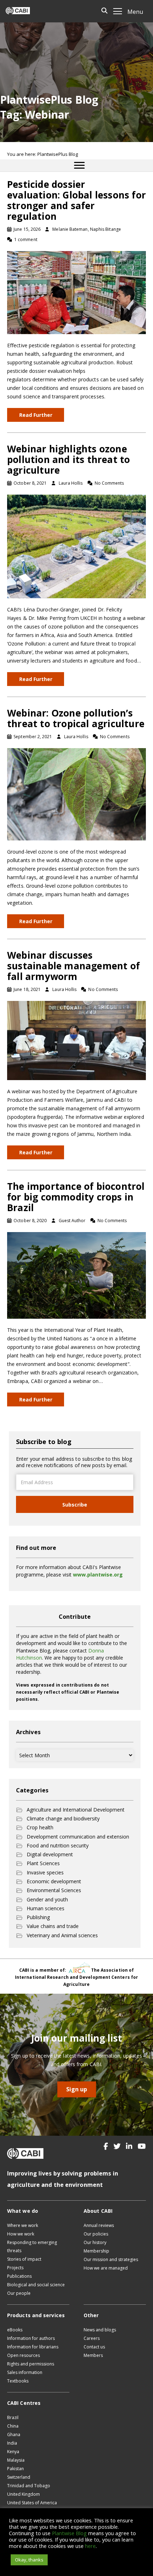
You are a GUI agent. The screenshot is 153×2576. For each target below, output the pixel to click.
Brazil (13, 2417)
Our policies (96, 2234)
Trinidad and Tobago (29, 2486)
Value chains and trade (53, 1926)
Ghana (14, 2435)
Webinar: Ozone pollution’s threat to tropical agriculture (76, 718)
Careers (92, 2338)
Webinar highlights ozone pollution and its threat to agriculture (68, 459)
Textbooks (18, 2381)
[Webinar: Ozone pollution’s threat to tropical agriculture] (76, 794)
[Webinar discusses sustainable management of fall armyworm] (76, 1040)
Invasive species (45, 1872)
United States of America (32, 2503)
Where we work (23, 2225)
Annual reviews (99, 2225)
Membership (96, 2251)
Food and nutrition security (58, 1845)
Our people (19, 2293)
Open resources (23, 2355)
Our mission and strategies (111, 2259)
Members (93, 2355)
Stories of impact (24, 2259)
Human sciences (46, 1908)
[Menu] (79, 165)
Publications (19, 2276)
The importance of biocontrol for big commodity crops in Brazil (76, 1197)
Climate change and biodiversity (63, 1818)
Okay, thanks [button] (29, 2560)
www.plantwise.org (98, 1575)
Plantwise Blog (69, 2533)
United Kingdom (23, 2494)
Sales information (25, 2372)
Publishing (38, 1917)
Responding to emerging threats (32, 2246)
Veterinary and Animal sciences (62, 1935)
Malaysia (16, 2460)
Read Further (36, 415)
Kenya (13, 2452)
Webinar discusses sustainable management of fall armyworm (73, 966)
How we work (21, 2234)
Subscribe (75, 1505)
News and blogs (100, 2330)
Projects (15, 2268)
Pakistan (15, 2469)
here (90, 2546)
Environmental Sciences (54, 1890)
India (12, 2443)
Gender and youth (47, 1899)
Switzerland (19, 2477)
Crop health (40, 1827)
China (13, 2426)
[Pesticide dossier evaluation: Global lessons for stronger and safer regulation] (76, 292)
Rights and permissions (31, 2364)
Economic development (54, 1881)
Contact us (94, 2347)
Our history (95, 2242)
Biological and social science (36, 2285)
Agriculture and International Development (76, 1810)
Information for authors (31, 2338)
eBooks (15, 2330)
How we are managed (106, 2268)
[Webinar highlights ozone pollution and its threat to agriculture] (76, 546)
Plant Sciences (43, 1863)
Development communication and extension (78, 1837)
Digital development (50, 1854)
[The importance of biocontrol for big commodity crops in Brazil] (76, 1275)
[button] (106, 2146)
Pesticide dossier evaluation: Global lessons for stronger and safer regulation (76, 200)
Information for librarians (33, 2347)
